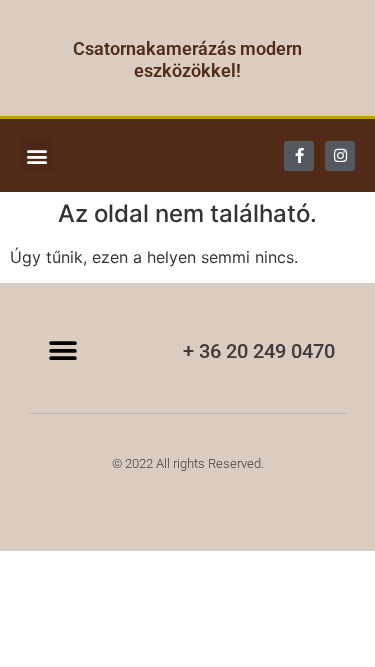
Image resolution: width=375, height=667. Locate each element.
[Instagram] (340, 156)
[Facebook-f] (299, 156)
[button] (36, 155)
